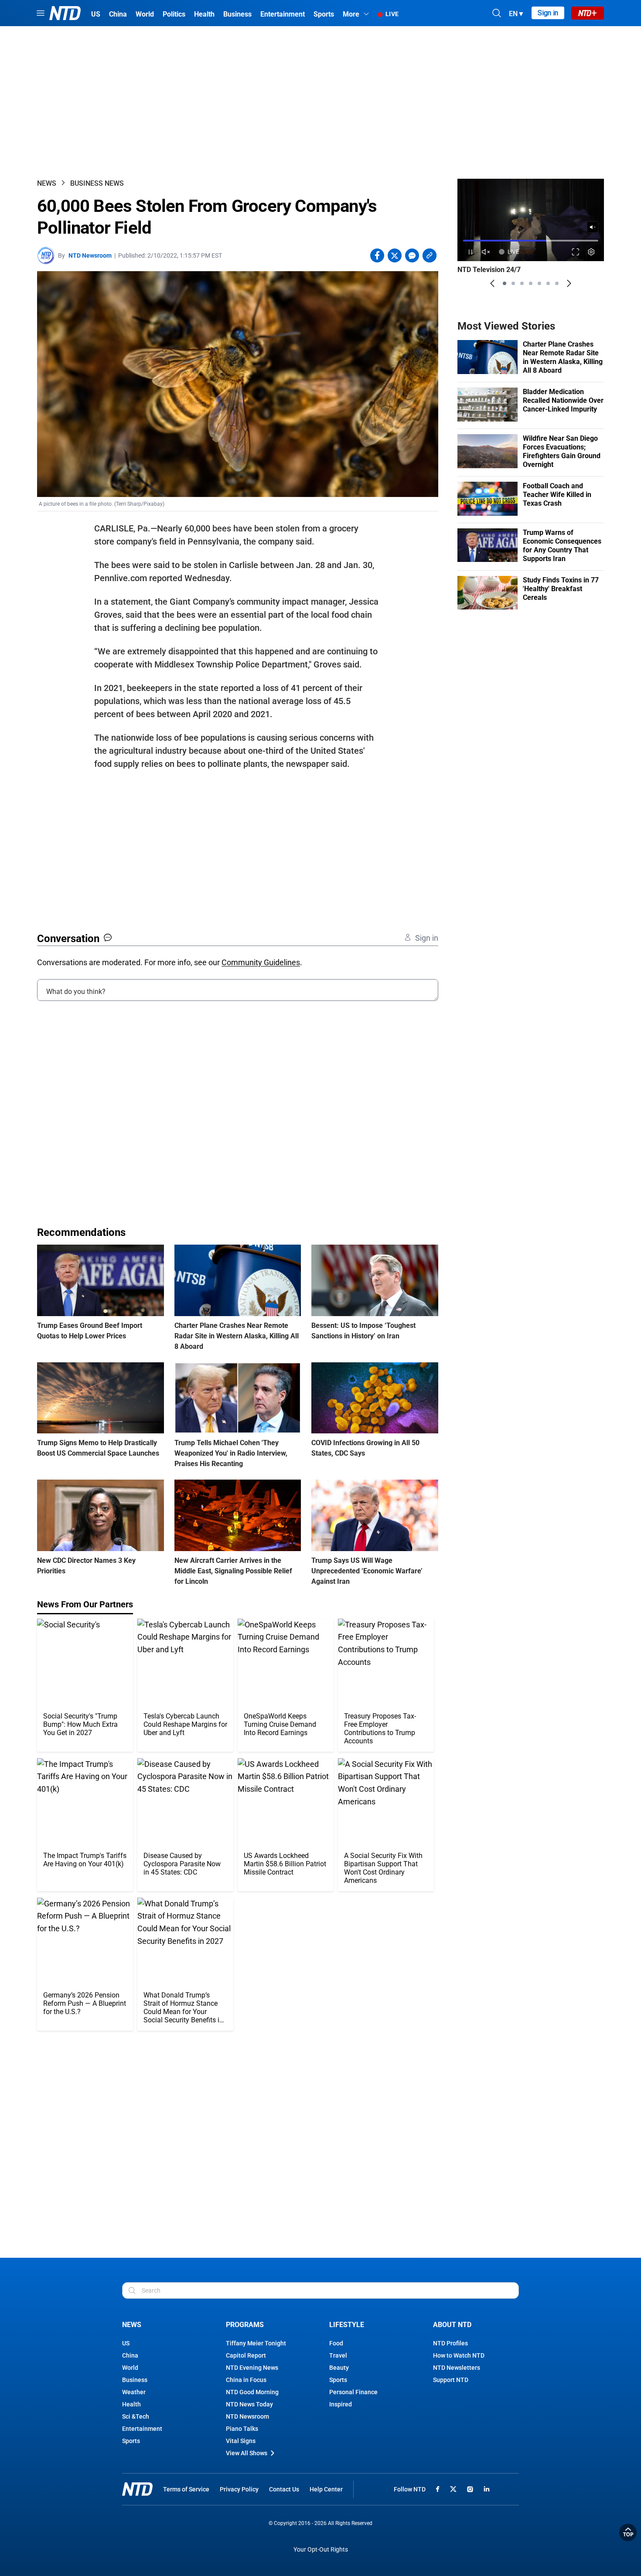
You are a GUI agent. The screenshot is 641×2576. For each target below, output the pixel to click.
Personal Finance (353, 2392)
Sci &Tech (136, 2416)
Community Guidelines (261, 962)
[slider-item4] (531, 283)
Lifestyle (347, 2325)
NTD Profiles (450, 2343)
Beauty (339, 2368)
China (130, 2355)
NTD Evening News (252, 2368)
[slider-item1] (505, 283)
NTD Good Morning (252, 2392)
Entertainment (142, 2429)
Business (135, 2380)
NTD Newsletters (457, 2368)
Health (131, 2404)
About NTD (452, 2325)
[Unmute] (593, 227)
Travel (338, 2355)
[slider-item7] (557, 283)
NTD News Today (249, 2404)
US (126, 2343)
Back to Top (628, 2532)
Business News (97, 183)
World (130, 2368)
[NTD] (137, 2489)
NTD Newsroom (90, 255)
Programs (245, 2325)
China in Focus (246, 2380)
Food (336, 2343)
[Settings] (592, 252)
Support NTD (451, 2380)
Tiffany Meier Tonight (256, 2343)
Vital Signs (241, 2441)
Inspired (341, 2404)
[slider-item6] (548, 283)
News (47, 183)
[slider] (531, 240)
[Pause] (470, 252)
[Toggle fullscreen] (576, 252)
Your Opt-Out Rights (321, 2550)
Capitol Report (246, 2355)
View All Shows (247, 2453)
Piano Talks (242, 2429)
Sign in (548, 13)
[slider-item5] (539, 283)
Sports (131, 2441)
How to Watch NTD (459, 2355)
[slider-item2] (513, 283)
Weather (134, 2392)
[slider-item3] (522, 283)
